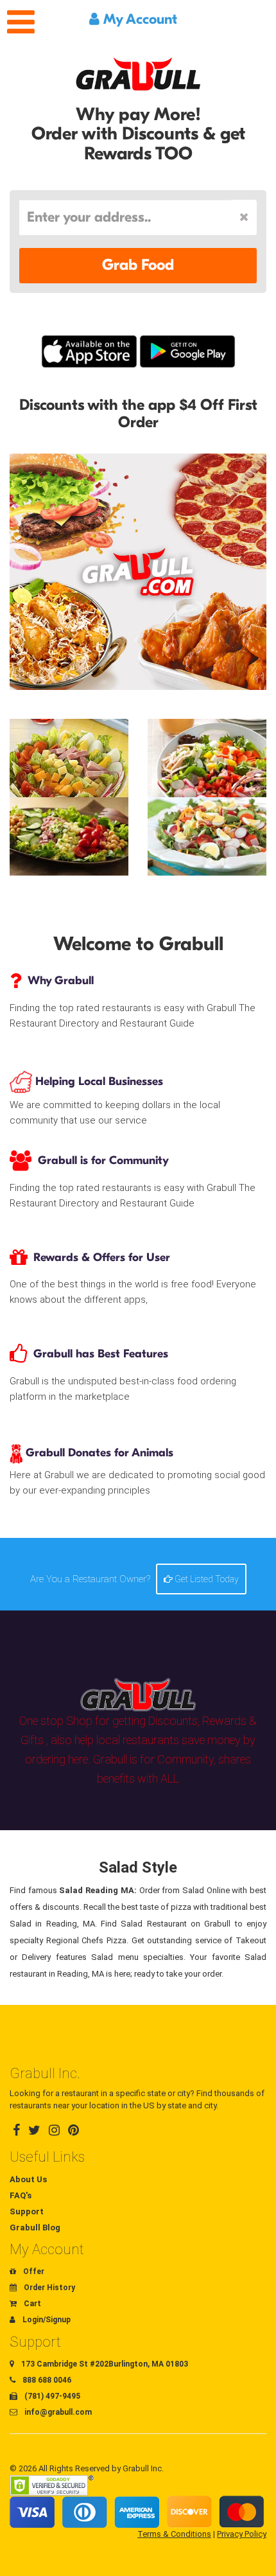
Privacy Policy (242, 2534)
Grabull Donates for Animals (98, 1453)
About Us (28, 2179)
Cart (31, 2304)
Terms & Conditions (174, 2534)
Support (27, 2211)
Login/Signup (46, 2320)
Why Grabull (61, 981)
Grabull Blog (35, 2228)
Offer (33, 2272)
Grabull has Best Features (101, 1354)
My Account (138, 19)
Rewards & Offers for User (102, 1257)
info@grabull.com (57, 2412)
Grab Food (138, 265)
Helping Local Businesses (98, 1081)
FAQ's (21, 2195)
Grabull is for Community (103, 1160)
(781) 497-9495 (51, 2396)
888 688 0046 (46, 2380)
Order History (48, 2288)
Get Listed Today (206, 1579)
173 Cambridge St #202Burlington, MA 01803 (104, 2364)
